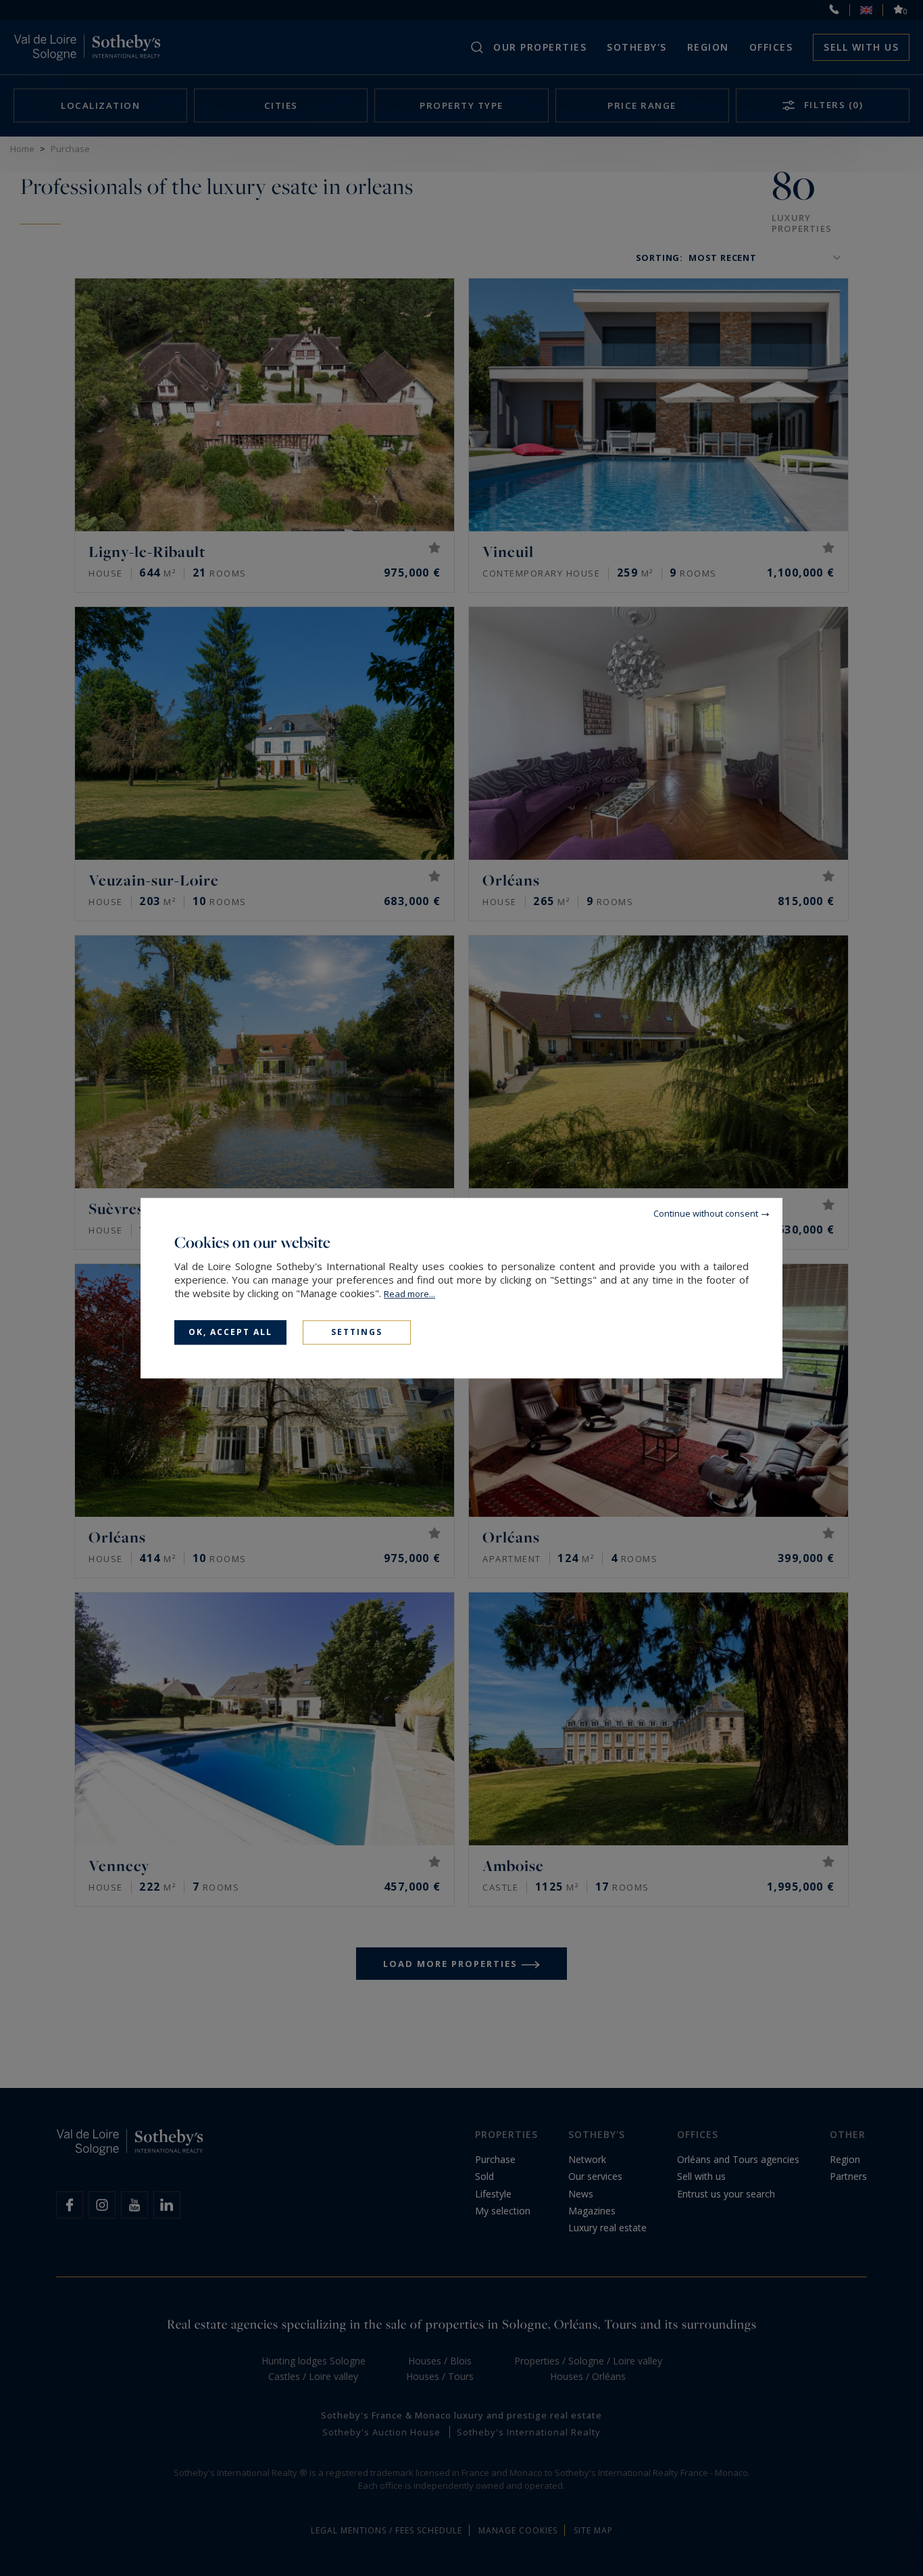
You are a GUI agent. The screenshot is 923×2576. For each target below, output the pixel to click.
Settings (357, 1332)
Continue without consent (706, 1213)
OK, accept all (230, 1332)
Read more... (409, 1294)
